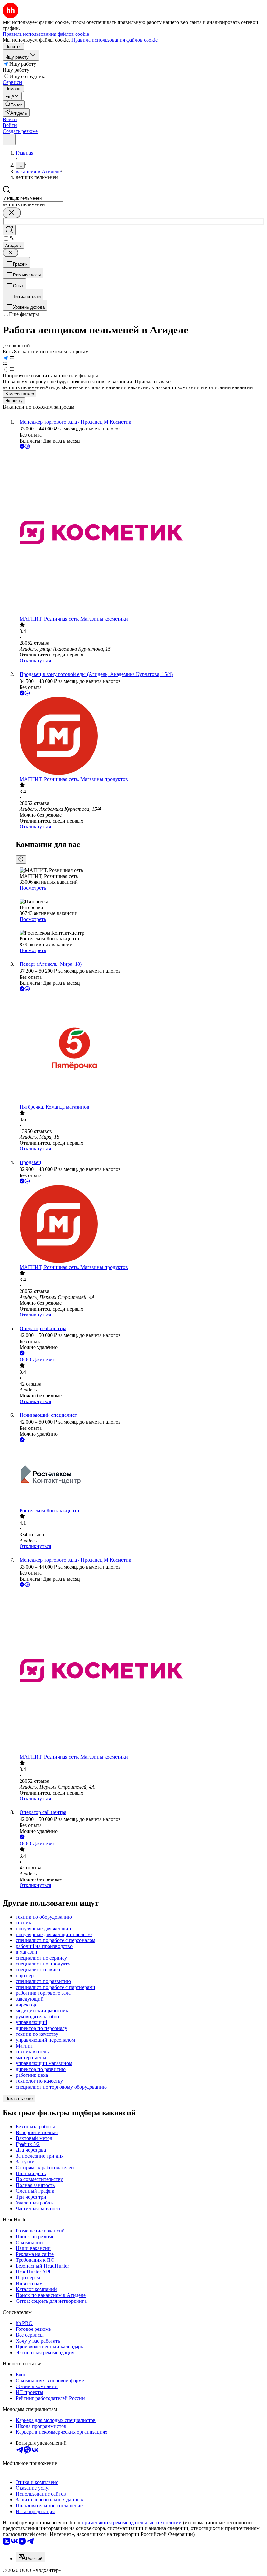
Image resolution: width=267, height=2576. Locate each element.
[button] (10, 119)
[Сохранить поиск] (9, 230)
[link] (14, 104)
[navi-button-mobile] (9, 140)
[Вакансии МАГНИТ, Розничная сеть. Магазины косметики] (140, 533)
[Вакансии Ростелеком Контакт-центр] (140, 1476)
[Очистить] (12, 213)
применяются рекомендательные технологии (132, 2522)
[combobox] (33, 198)
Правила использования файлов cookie (114, 40)
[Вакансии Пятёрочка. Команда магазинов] (140, 1048)
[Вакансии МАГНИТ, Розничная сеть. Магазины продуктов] (140, 737)
